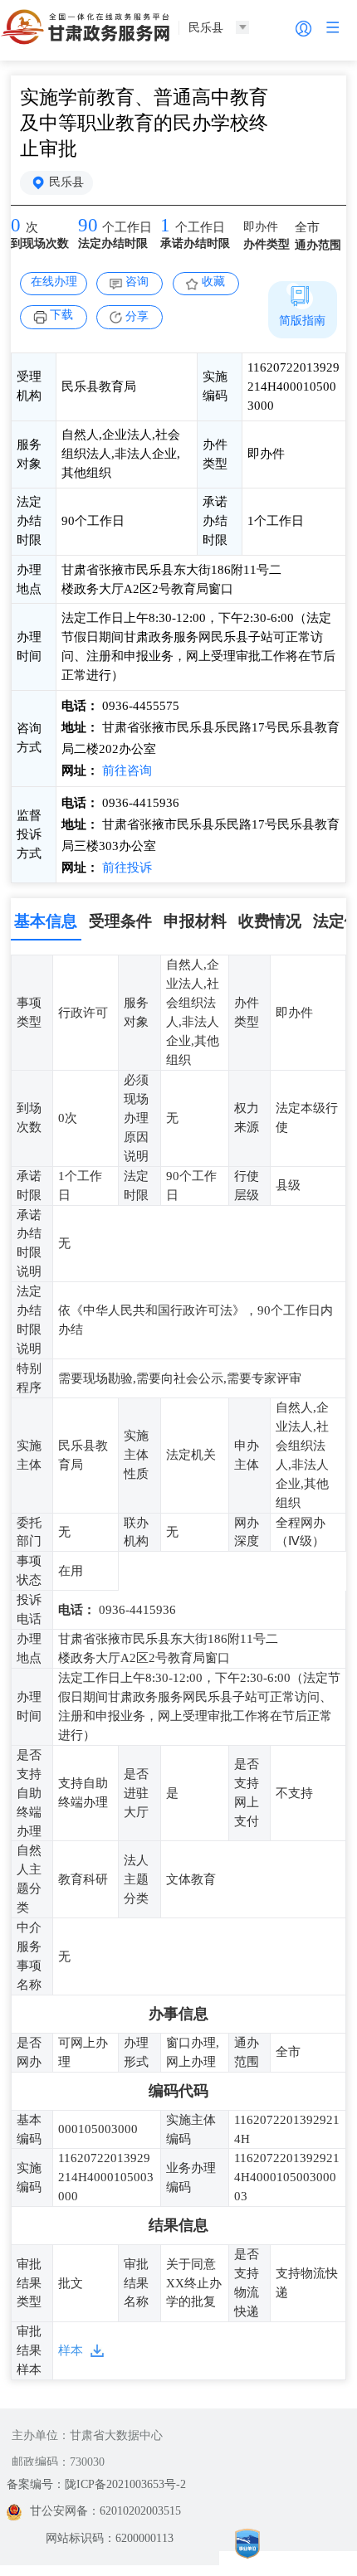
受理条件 (120, 921)
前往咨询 (125, 770)
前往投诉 (125, 868)
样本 (71, 2350)
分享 (137, 316)
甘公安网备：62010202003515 (105, 2511)
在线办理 (54, 282)
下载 (61, 315)
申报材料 (195, 921)
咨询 (137, 282)
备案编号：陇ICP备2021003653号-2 (96, 2484)
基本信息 (46, 921)
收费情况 (270, 921)
